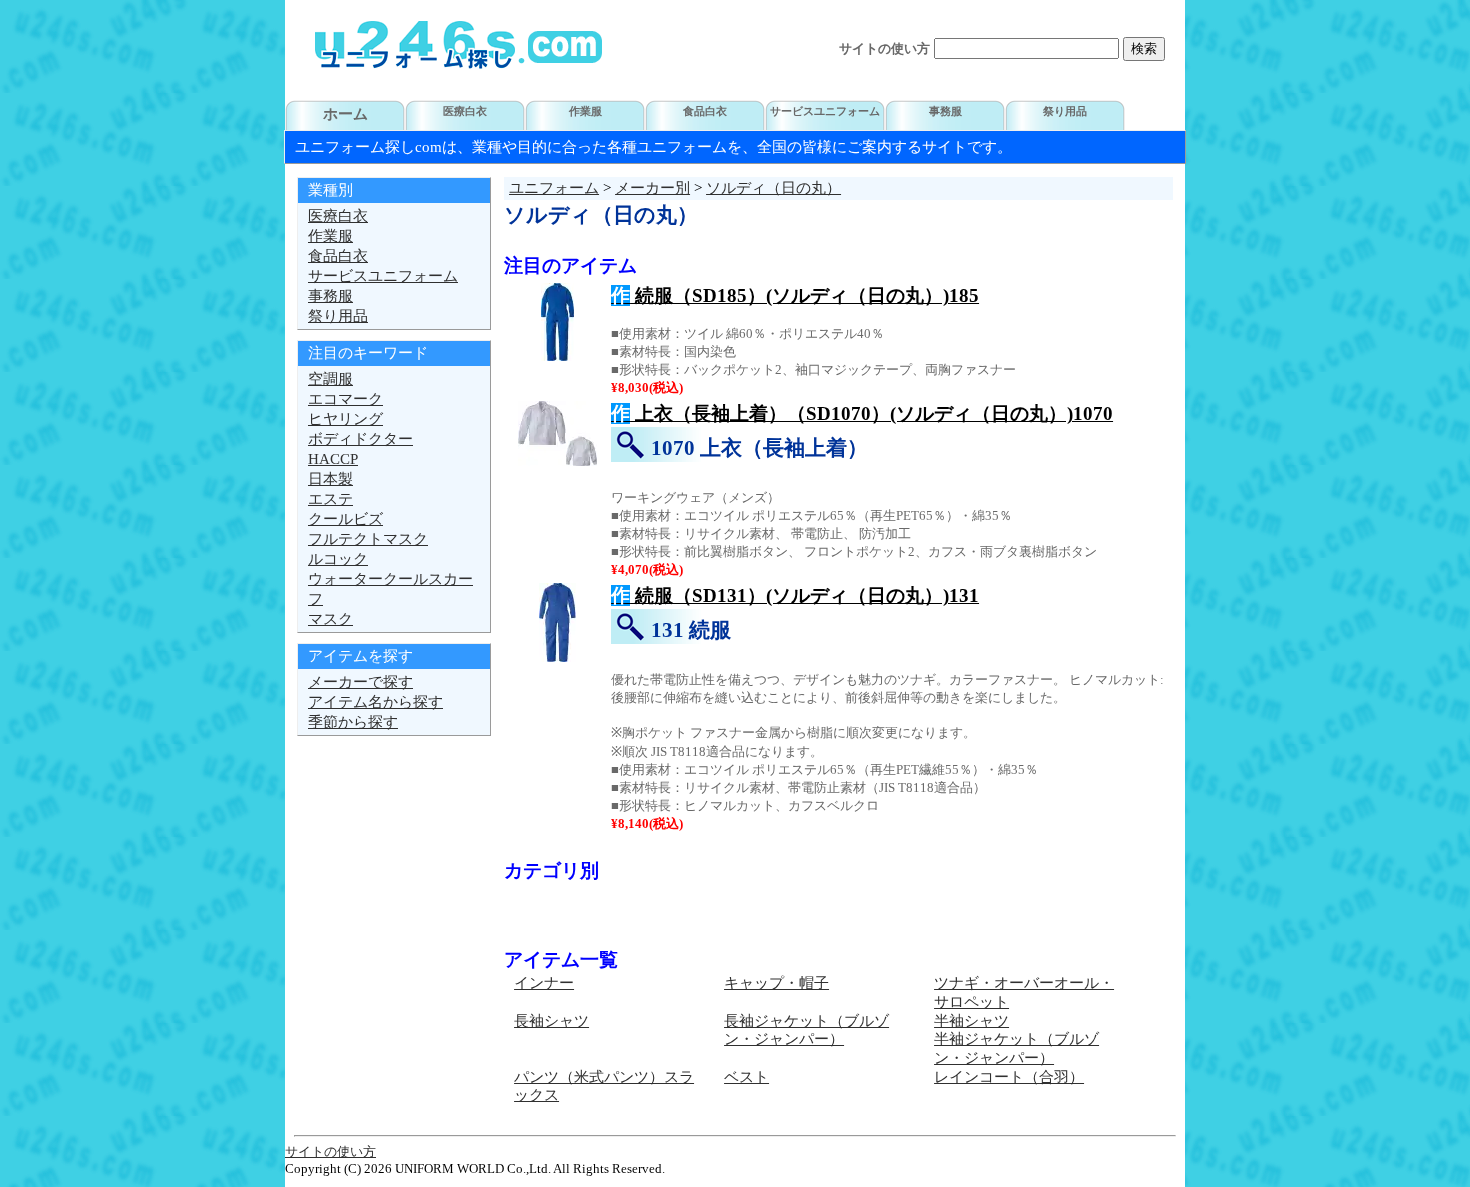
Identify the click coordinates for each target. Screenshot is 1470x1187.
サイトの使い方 (884, 48)
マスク (330, 619)
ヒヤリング (345, 419)
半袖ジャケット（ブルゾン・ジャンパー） (1016, 1048)
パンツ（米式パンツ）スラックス (604, 1086)
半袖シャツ (971, 1021)
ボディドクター (360, 439)
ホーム (345, 114)
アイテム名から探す (375, 702)
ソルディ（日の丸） (773, 188)
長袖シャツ (551, 1021)
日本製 (330, 479)
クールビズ (345, 519)
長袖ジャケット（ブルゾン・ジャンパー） (806, 1030)
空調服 (330, 379)
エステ (330, 499)
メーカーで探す (360, 682)
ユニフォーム (554, 188)
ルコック (338, 559)
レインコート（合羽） (1009, 1077)
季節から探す (353, 722)
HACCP (333, 459)
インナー (544, 983)
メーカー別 (652, 188)
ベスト (746, 1077)
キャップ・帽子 (776, 983)
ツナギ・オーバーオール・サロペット (1024, 992)
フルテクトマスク (368, 539)
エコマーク (345, 399)
